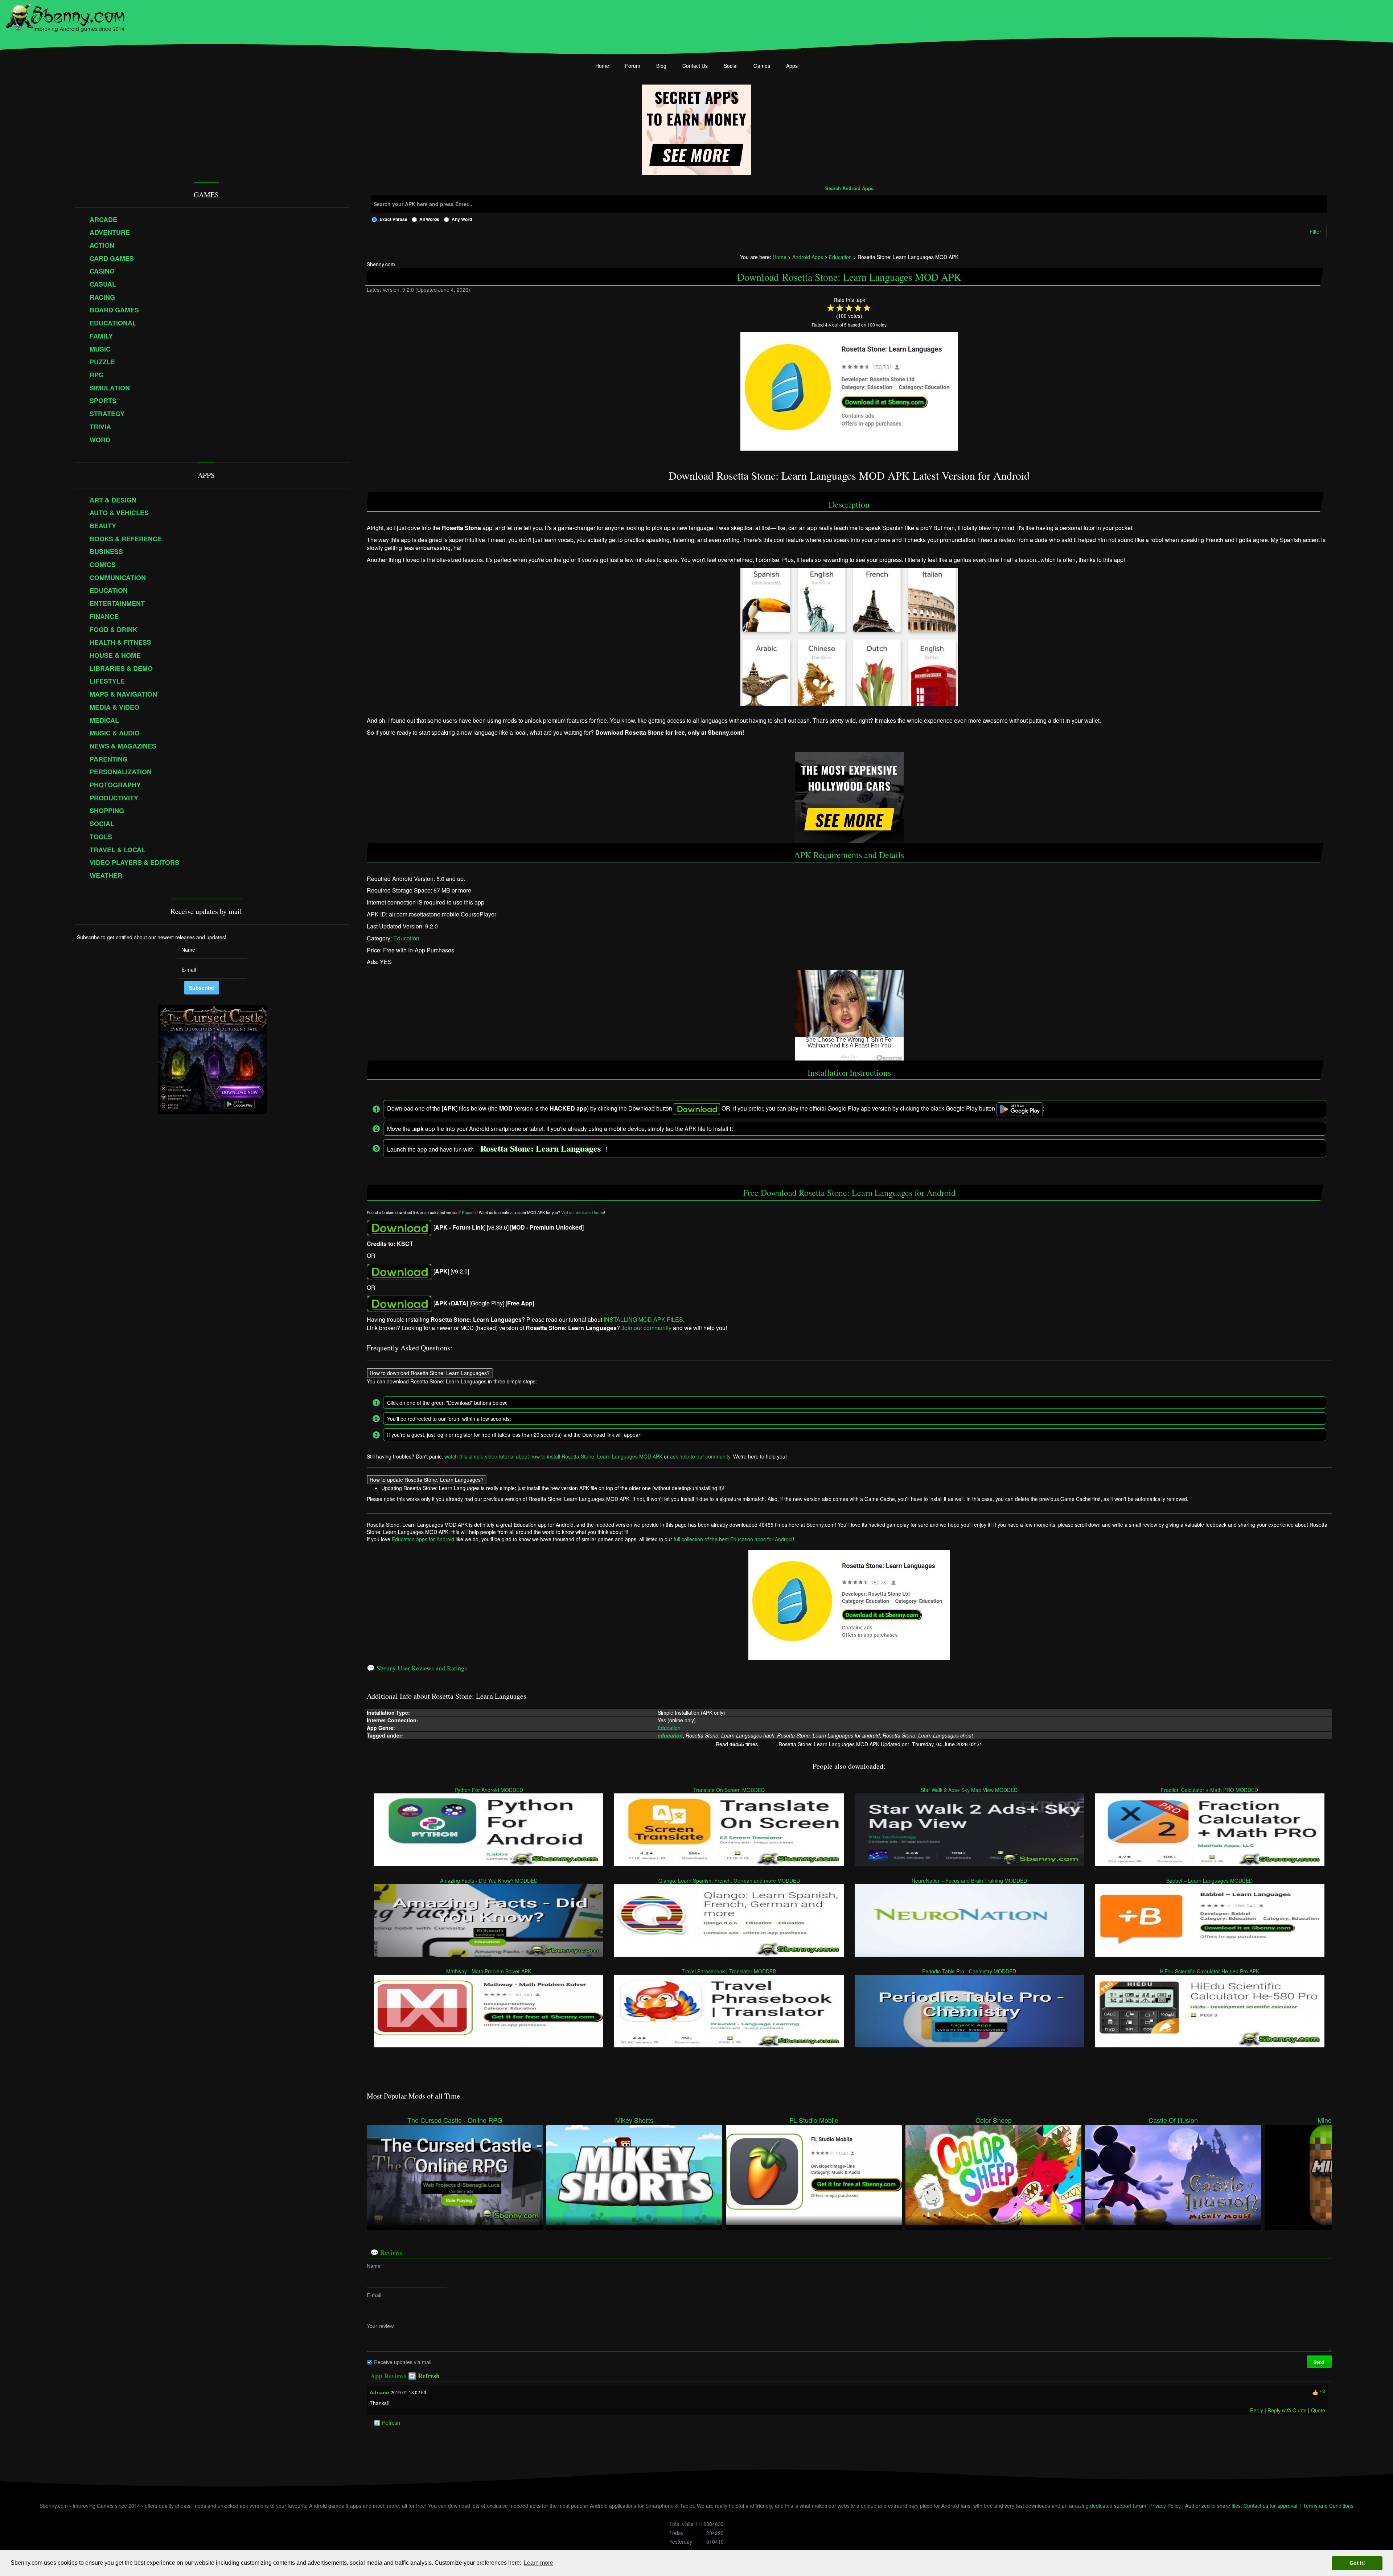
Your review (380, 2326)
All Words (429, 219)
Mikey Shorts (634, 2120)
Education (406, 938)
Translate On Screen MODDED (729, 1790)
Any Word (462, 219)
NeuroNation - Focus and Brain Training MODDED (969, 1880)
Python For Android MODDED (489, 1790)
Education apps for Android (423, 1539)
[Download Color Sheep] (993, 2174)
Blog (661, 66)
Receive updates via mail (403, 2362)
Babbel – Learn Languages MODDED (1210, 1880)
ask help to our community (700, 1456)
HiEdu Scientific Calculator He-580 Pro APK (1210, 1971)
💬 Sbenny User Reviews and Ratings (417, 1668)
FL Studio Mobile (814, 2120)
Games (762, 66)
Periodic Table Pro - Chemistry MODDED (969, 1971)
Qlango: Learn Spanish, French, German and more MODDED (729, 1880)
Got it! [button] (1357, 2563)
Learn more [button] (539, 2563)
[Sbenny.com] (65, 16)
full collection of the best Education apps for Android (733, 1539)
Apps (792, 66)
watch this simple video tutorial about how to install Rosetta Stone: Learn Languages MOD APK (553, 1456)
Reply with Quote (1287, 2410)
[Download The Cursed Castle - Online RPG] (455, 2174)
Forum (633, 66)
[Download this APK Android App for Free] (399, 1227)
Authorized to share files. (1214, 2506)
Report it (469, 1212)
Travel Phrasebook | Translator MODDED (729, 1971)
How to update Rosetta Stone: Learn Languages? (427, 1480)
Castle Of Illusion (1173, 2120)
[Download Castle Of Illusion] (1173, 2174)
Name (374, 2266)
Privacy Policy (1165, 2506)
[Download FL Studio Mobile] (814, 2174)
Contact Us (695, 66)
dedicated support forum (1118, 2506)
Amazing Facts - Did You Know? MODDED (489, 1880)
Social (731, 66)
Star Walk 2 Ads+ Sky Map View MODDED (969, 1790)
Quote (1318, 2410)
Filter (1315, 231)
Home (602, 66)
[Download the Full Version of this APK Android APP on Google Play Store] (399, 1303)
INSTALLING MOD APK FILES (643, 1319)
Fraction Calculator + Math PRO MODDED (1210, 1790)
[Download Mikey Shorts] (634, 2174)
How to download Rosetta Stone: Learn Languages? (430, 1373)
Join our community (646, 1327)
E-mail (374, 2295)
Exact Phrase (393, 219)
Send (1319, 2362)
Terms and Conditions (1328, 2506)
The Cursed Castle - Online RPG (455, 2120)
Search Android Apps (849, 189)
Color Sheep (994, 2120)
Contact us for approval (1270, 2506)
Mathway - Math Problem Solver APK (489, 1971)
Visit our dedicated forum (583, 1212)
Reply (1257, 2410)
